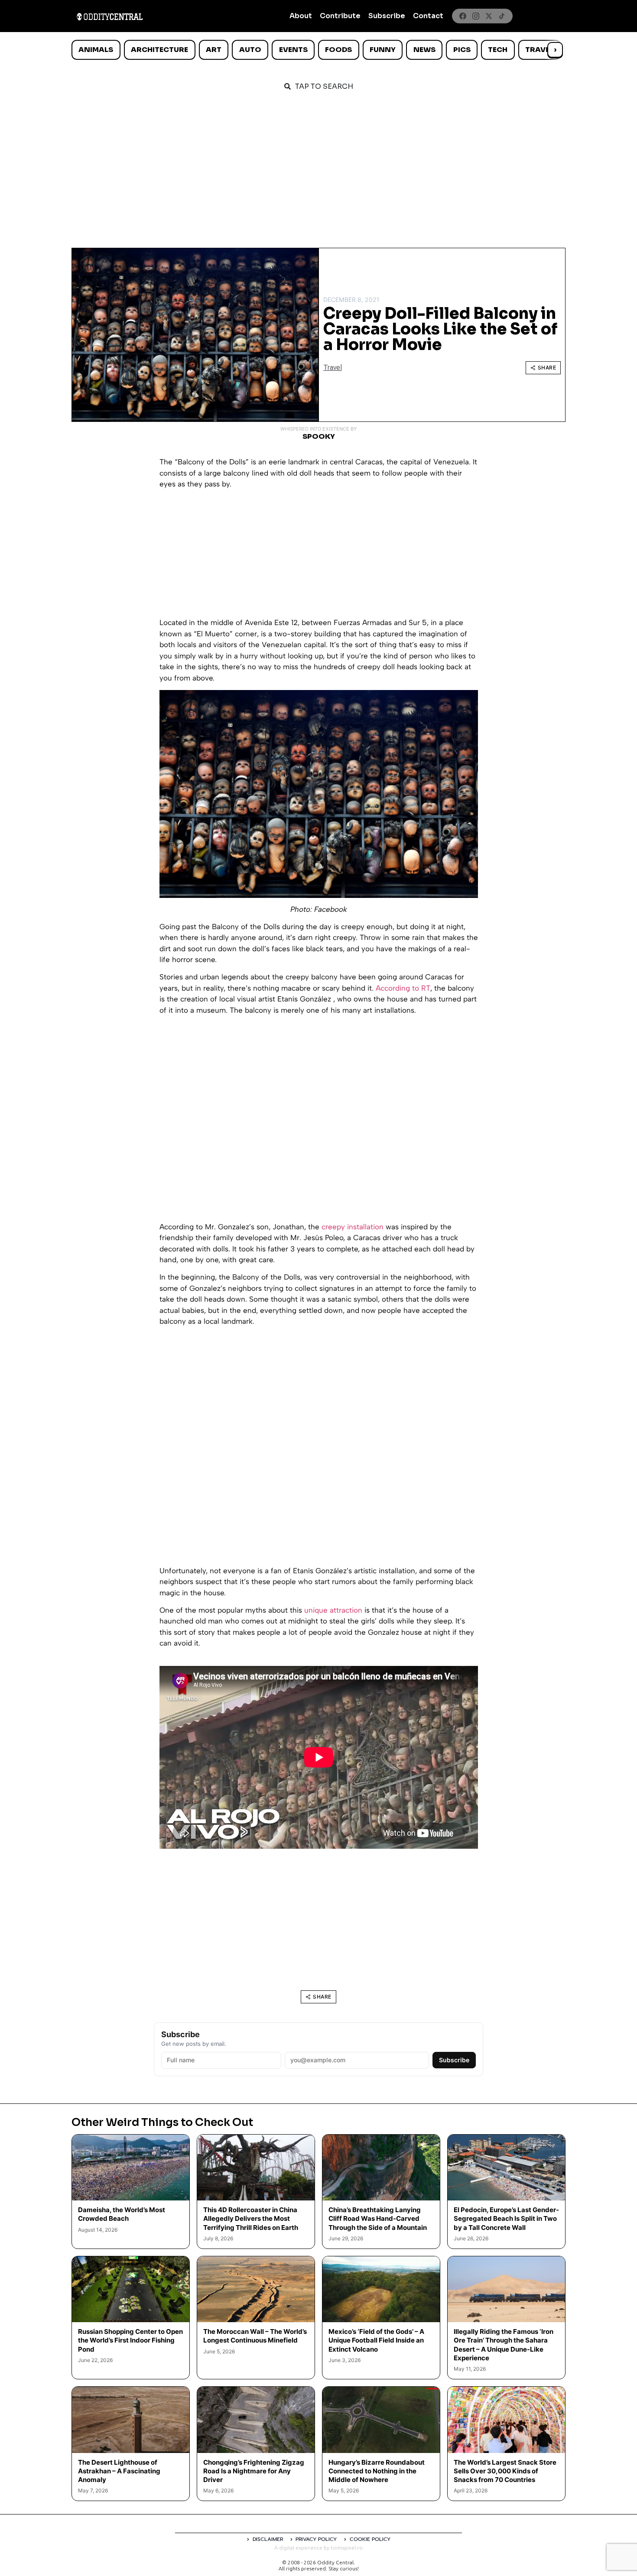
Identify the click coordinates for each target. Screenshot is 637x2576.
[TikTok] (502, 16)
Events (293, 50)
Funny (383, 50)
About (301, 16)
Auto (250, 50)
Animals (96, 50)
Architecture (159, 50)
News (424, 50)
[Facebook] (463, 16)
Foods (338, 50)
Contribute (340, 16)
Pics (462, 50)
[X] (489, 16)
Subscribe (387, 16)
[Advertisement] (318, 165)
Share (547, 368)
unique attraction (333, 1610)
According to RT (403, 988)
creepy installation (353, 1227)
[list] (318, 50)
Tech (498, 50)
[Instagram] (476, 16)
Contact (428, 16)
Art (214, 50)
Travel (539, 50)
